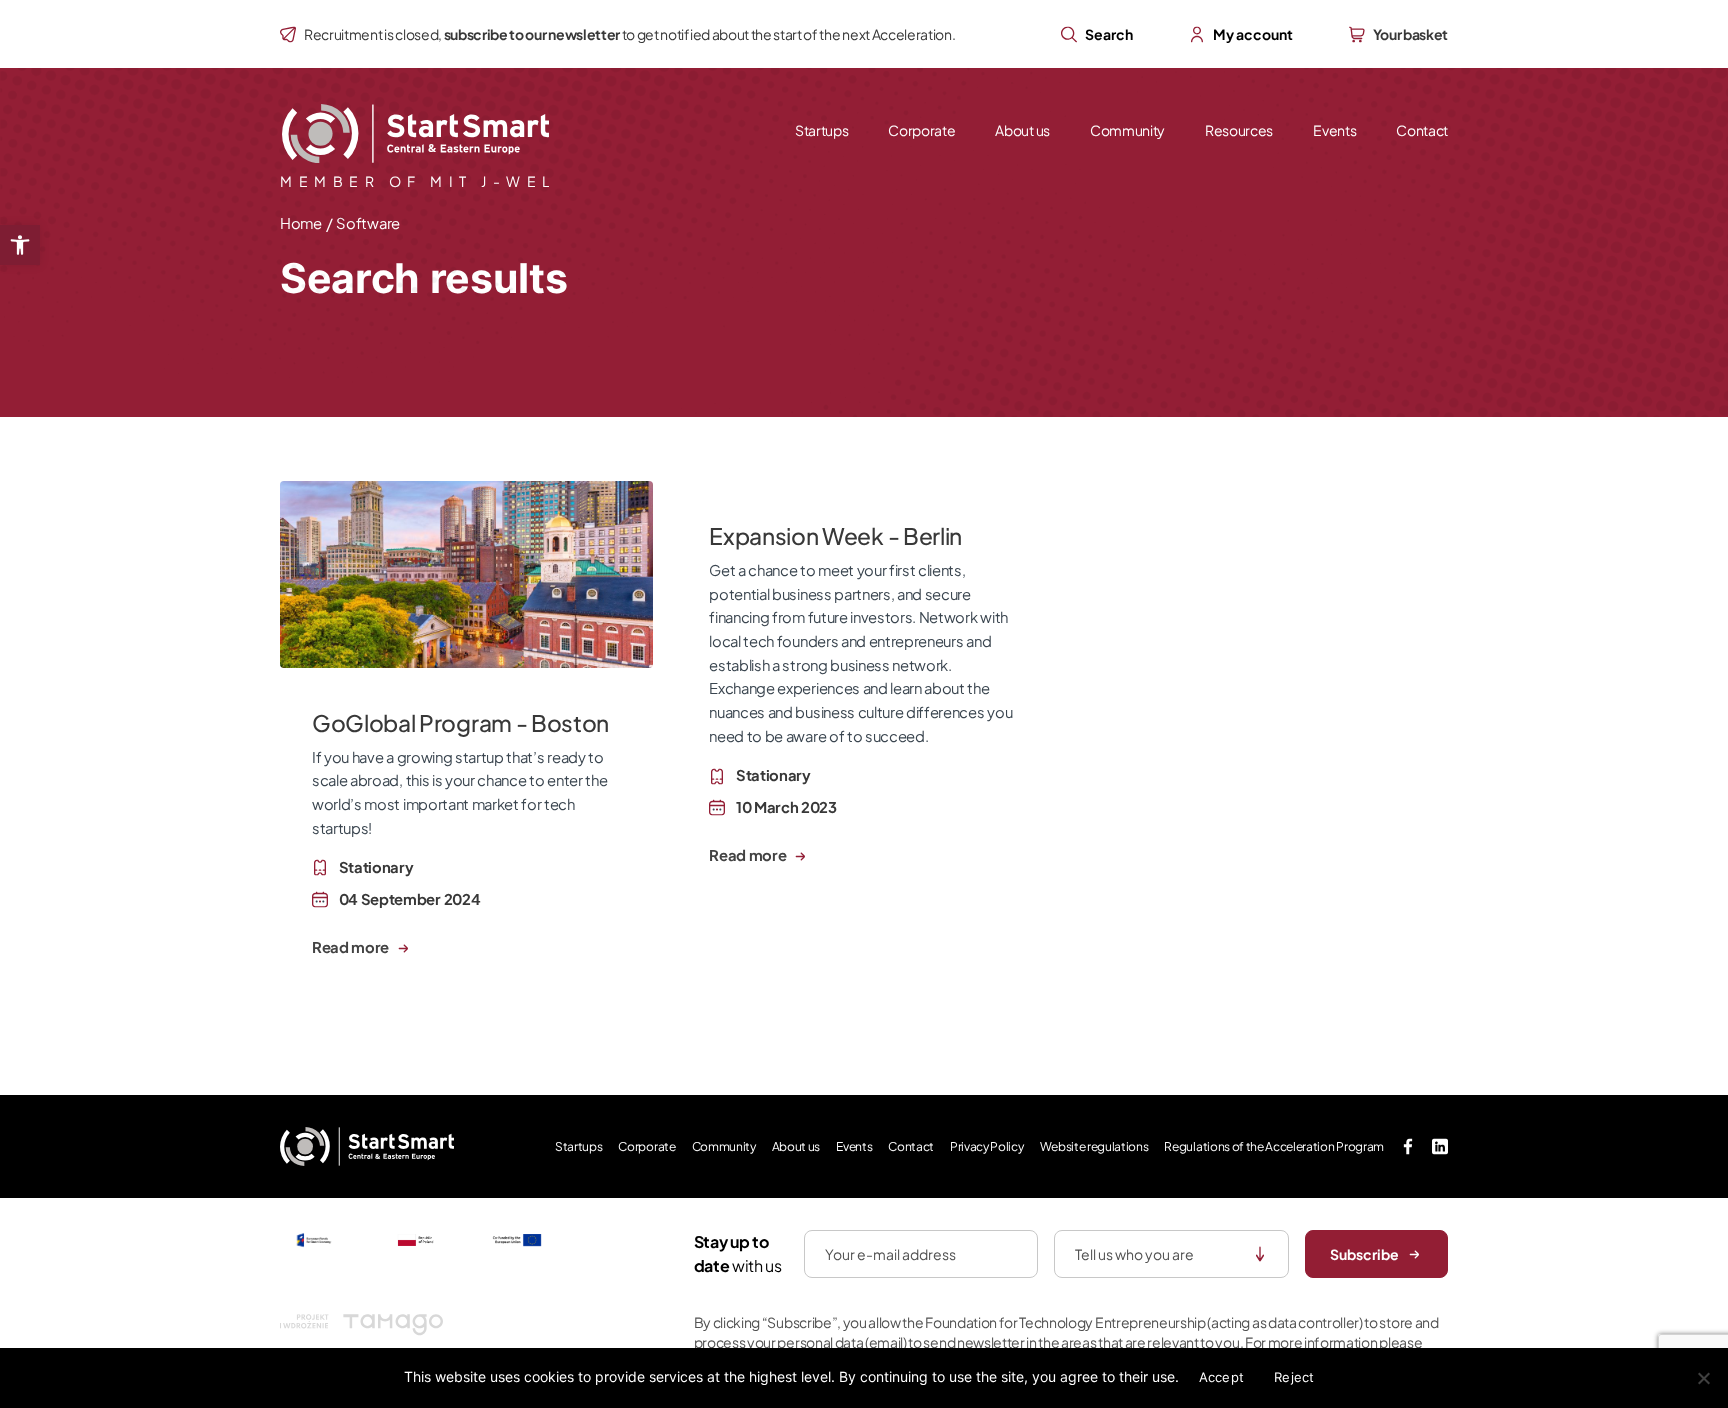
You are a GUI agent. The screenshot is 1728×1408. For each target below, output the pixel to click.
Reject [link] (1294, 1377)
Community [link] (1127, 130)
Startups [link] (821, 130)
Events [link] (1334, 130)
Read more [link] (352, 947)
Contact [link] (1422, 130)
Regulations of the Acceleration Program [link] (1274, 1146)
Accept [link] (1222, 1377)
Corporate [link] (921, 130)
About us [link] (1022, 130)
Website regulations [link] (1094, 1146)
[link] (20, 245)
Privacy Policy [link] (987, 1146)
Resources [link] (1239, 130)
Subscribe (1364, 1254)
